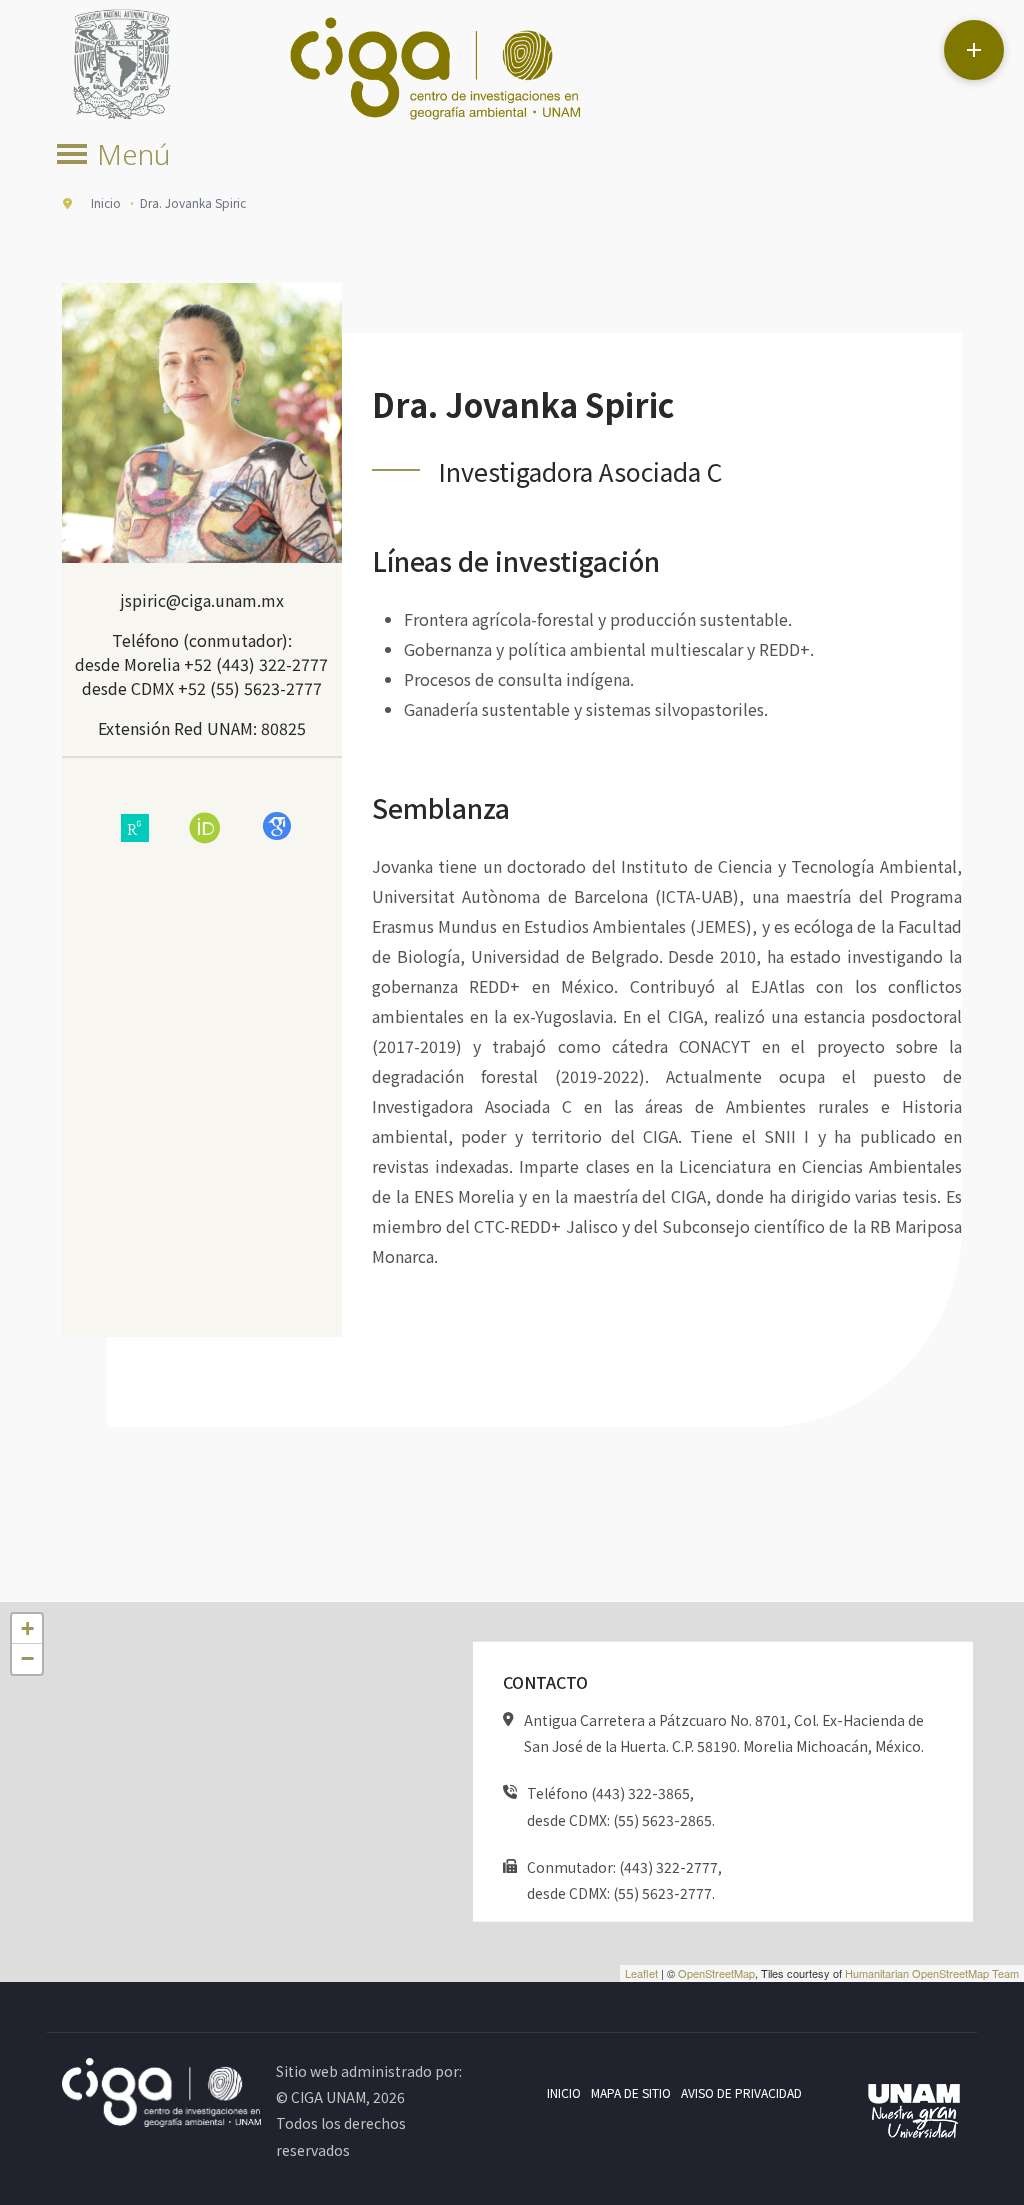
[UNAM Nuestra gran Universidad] (914, 2113)
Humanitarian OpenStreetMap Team (932, 1973)
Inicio (564, 2092)
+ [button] (27, 1628)
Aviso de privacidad (741, 2092)
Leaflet (641, 1973)
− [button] (27, 1658)
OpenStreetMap (716, 1973)
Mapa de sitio (631, 2092)
